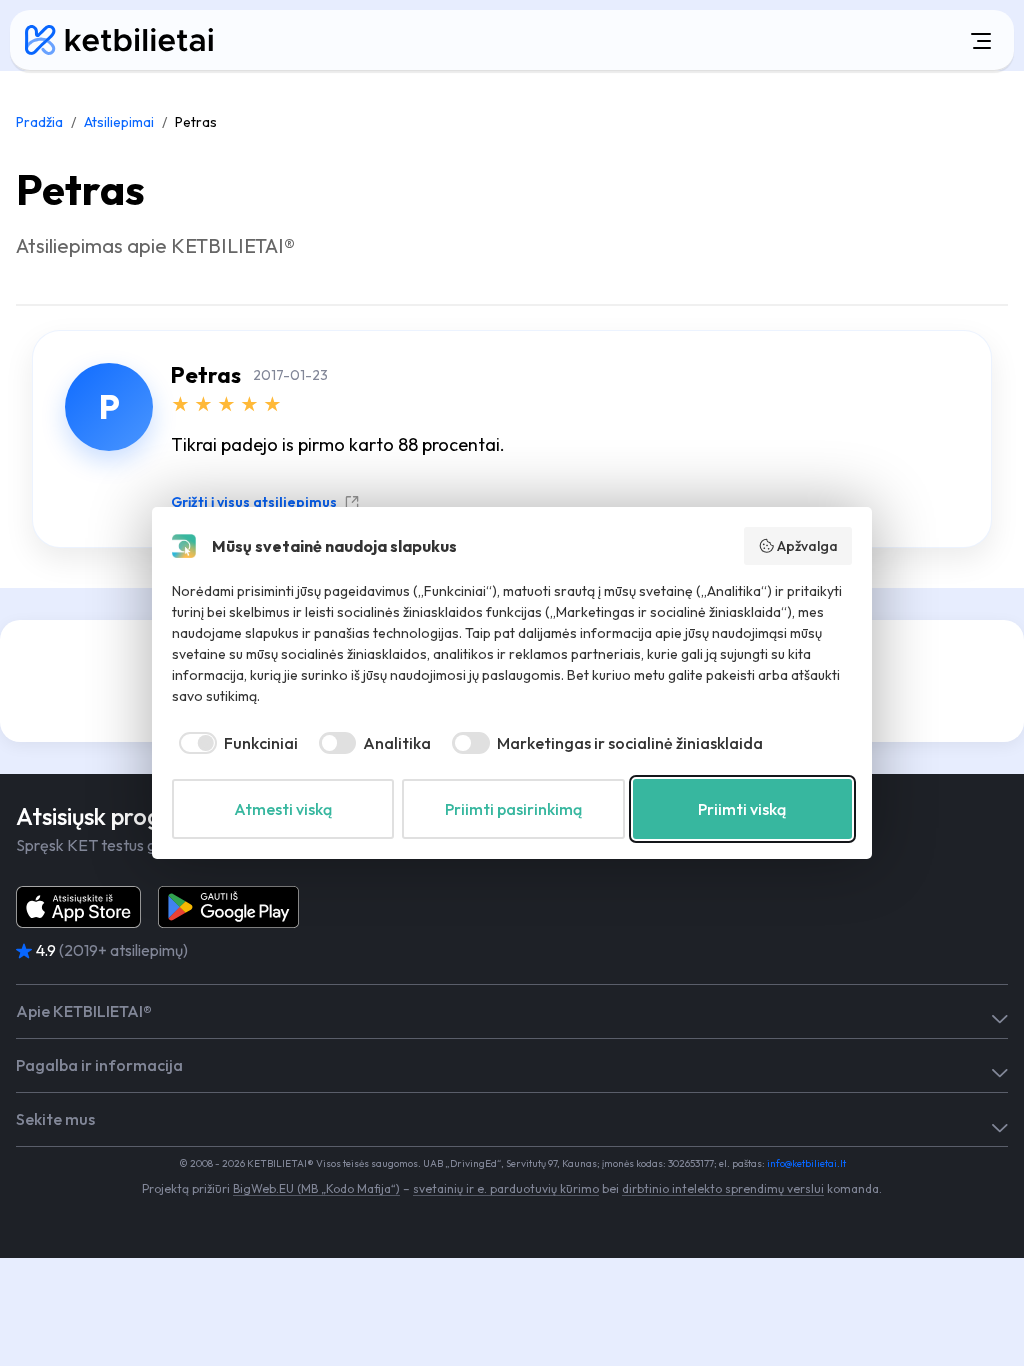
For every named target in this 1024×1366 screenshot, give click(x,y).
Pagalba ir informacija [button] (99, 1065)
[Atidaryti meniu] (631, 40)
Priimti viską (742, 809)
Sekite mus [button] (55, 1119)
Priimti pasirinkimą (513, 809)
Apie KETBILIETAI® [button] (84, 1011)
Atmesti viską (283, 809)
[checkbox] (235, 743)
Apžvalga (807, 546)
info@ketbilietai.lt (806, 1163)
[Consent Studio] (184, 546)
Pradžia (39, 122)
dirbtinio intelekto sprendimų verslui (723, 1188)
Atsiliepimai (119, 122)
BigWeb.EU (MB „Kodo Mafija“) (316, 1188)
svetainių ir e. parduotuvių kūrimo (506, 1188)
